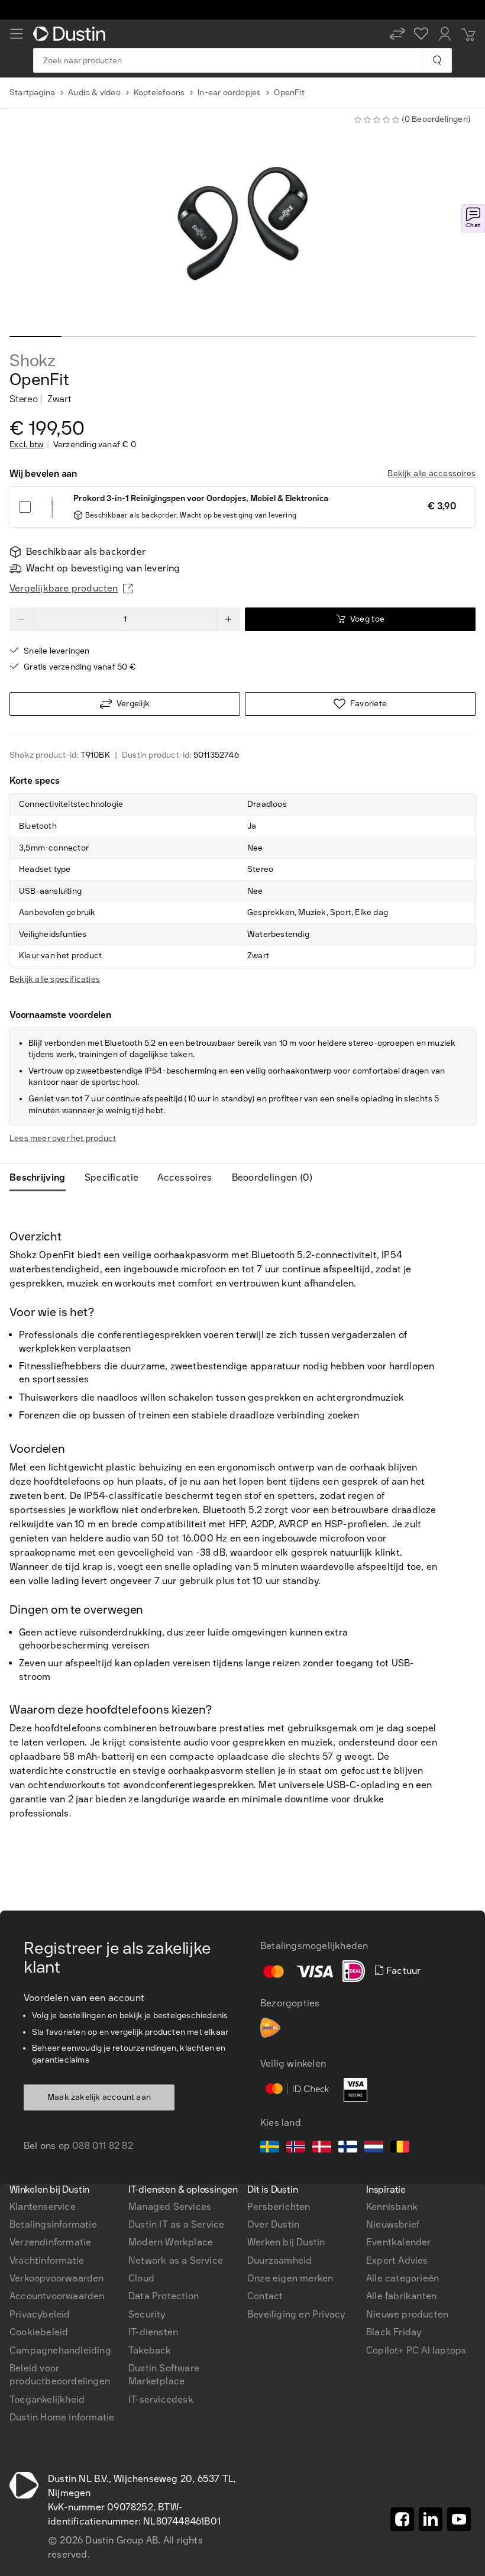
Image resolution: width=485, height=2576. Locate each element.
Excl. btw (27, 445)
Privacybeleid (40, 2314)
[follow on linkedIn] (431, 2519)
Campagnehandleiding (60, 2350)
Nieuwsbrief (393, 2224)
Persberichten (279, 2207)
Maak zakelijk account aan (99, 2097)
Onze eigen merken (290, 2278)
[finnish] (348, 2148)
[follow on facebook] (402, 2519)
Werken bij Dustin (286, 2242)
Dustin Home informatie (62, 2417)
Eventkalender (399, 2242)
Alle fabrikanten (401, 2296)
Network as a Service (176, 2260)
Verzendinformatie (50, 2242)
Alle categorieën (402, 2278)
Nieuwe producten (407, 2314)
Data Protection (164, 2296)
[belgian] (400, 2148)
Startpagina (32, 93)
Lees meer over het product (63, 1138)
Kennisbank (392, 2207)
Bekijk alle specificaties (55, 979)
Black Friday (394, 2332)
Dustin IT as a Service (176, 2224)
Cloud (141, 2278)
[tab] (42, 1178)
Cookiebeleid (39, 2332)
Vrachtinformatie (47, 2260)
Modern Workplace (171, 2242)
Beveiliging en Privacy (296, 2314)
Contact (265, 2296)
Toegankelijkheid (47, 2399)
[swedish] (270, 2148)
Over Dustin (273, 2224)
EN (36, 1942)
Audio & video (94, 93)
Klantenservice (43, 2207)
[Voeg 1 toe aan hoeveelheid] (228, 619)
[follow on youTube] (459, 2519)
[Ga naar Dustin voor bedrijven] (72, 34)
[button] (397, 34)
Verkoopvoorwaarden (57, 2278)
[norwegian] (296, 2148)
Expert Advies (397, 2260)
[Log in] (445, 34)
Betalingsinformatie (53, 2224)
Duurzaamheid (279, 2260)
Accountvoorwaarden (57, 2296)
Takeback (150, 2350)
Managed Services (170, 2207)
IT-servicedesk (161, 2399)
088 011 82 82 (103, 2146)
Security (147, 2314)
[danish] (322, 2148)
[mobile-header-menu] (17, 34)
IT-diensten (153, 2332)
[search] (437, 60)
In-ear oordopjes (229, 93)
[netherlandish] (374, 2148)
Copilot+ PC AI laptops (416, 2350)
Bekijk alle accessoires (431, 473)
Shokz (33, 361)
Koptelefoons (159, 93)
